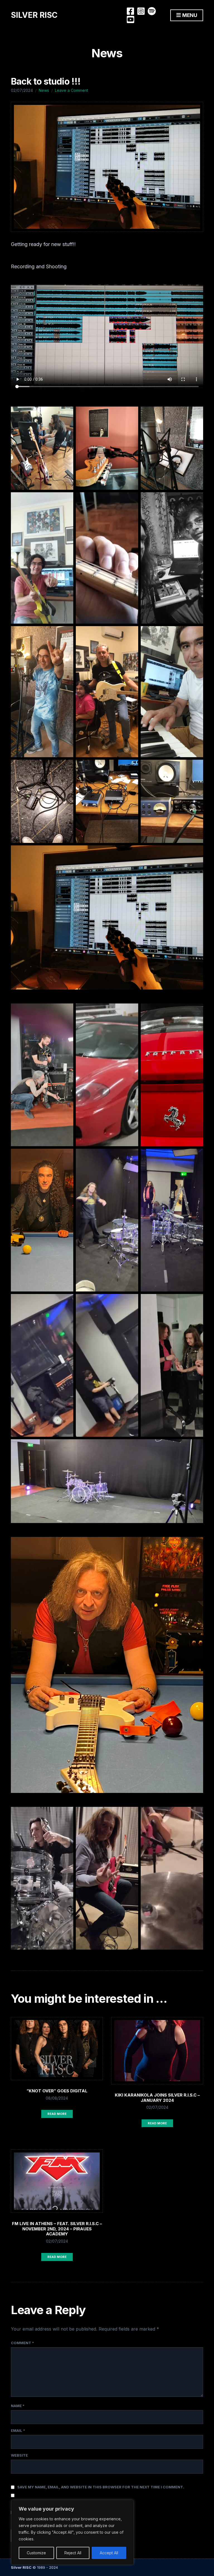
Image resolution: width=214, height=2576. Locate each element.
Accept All (109, 2553)
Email (18, 2430)
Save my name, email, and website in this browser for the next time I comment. (101, 2487)
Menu (189, 15)
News (44, 90)
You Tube (130, 19)
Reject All (73, 2553)
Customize (36, 2553)
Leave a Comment (71, 90)
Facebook (130, 11)
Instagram (141, 11)
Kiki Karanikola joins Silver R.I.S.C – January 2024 (157, 2098)
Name (18, 2406)
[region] (72, 2532)
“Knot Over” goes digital (57, 2091)
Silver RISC (34, 15)
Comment (22, 2343)
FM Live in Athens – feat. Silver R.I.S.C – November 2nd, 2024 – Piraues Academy (57, 2229)
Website (19, 2455)
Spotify (152, 11)
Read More (57, 2114)
